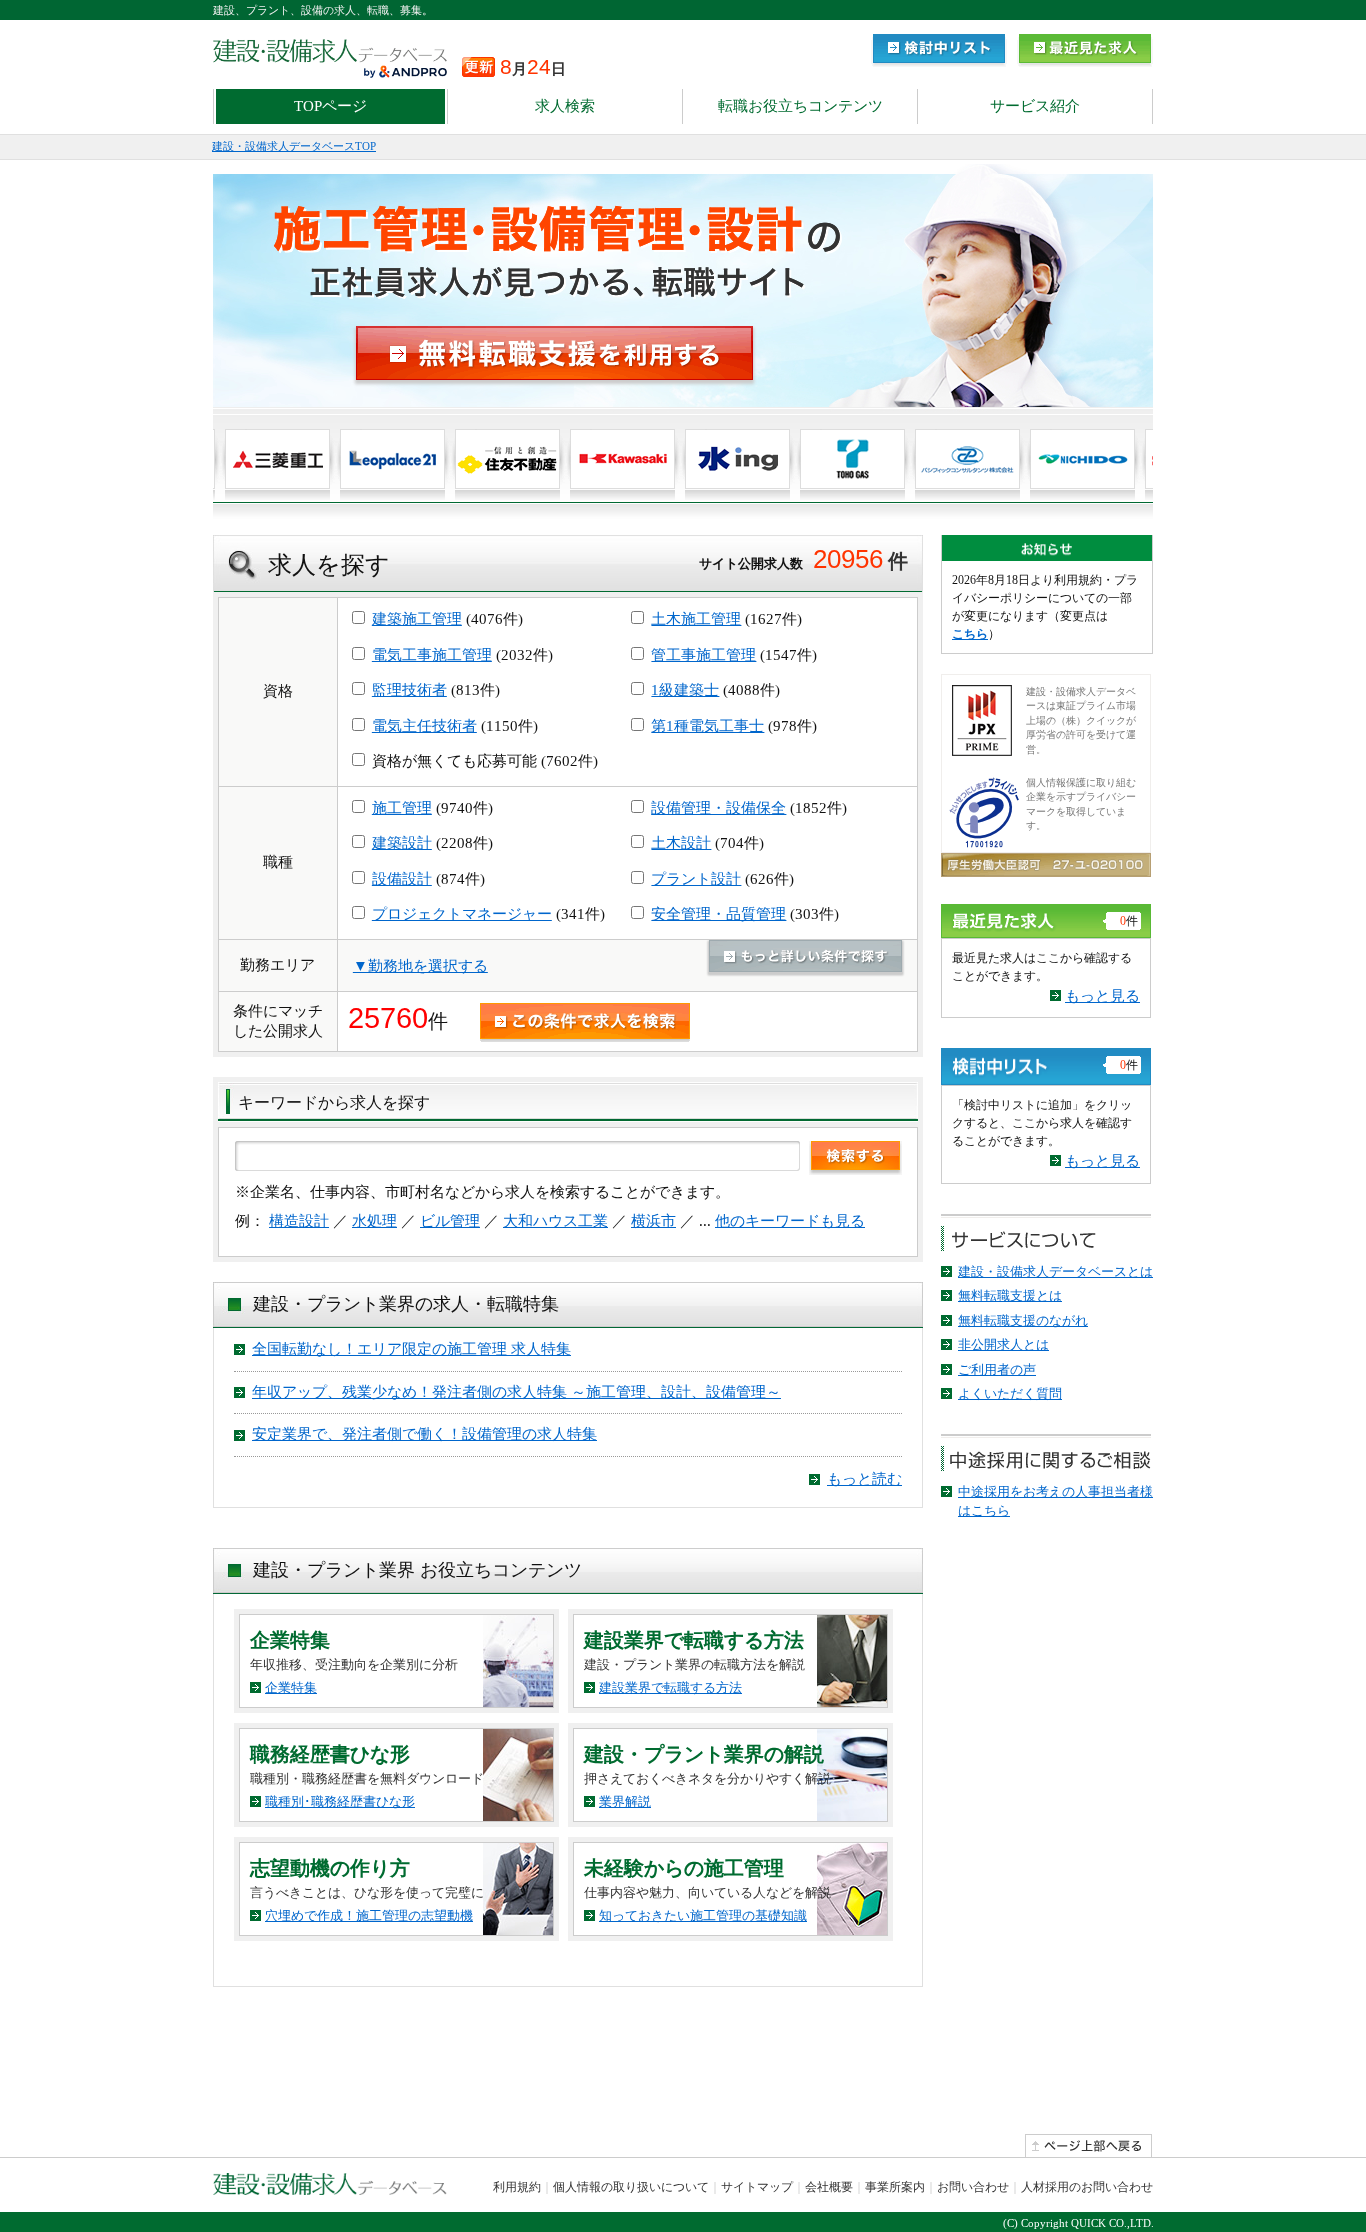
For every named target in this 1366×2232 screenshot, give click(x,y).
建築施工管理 (417, 619)
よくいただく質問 (1010, 1393)
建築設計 (402, 843)
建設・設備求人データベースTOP (294, 146)
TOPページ (330, 106)
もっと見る (1102, 996)
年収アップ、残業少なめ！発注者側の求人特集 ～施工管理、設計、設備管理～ (516, 1392)
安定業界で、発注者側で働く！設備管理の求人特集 (424, 1434)
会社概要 (829, 2187)
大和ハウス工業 (555, 1221)
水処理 (374, 1221)
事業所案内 (895, 2187)
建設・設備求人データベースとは (1055, 1271)
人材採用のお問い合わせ (1087, 2187)
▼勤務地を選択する (420, 966)
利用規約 (517, 2187)
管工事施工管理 (703, 655)
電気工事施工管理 (432, 655)
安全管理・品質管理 (718, 914)
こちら (970, 634)
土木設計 (681, 843)
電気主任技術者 (424, 726)
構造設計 (299, 1221)
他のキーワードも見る (790, 1221)
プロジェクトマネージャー (462, 914)
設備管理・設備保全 (718, 808)
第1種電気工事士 (707, 726)
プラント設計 (696, 879)
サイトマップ (757, 2187)
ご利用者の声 (997, 1369)
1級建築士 (685, 690)
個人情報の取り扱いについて (631, 2187)
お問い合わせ (973, 2187)
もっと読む (864, 1479)
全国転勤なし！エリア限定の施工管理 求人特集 (411, 1349)
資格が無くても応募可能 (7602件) (483, 761)
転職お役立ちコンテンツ (800, 106)
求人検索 (565, 106)
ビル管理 (450, 1221)
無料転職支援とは (1010, 1295)
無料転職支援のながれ (1023, 1320)
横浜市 (653, 1221)
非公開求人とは (1003, 1344)
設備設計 (402, 879)
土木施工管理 (696, 619)
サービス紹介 (1035, 106)
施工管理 (402, 808)
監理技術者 (409, 690)
